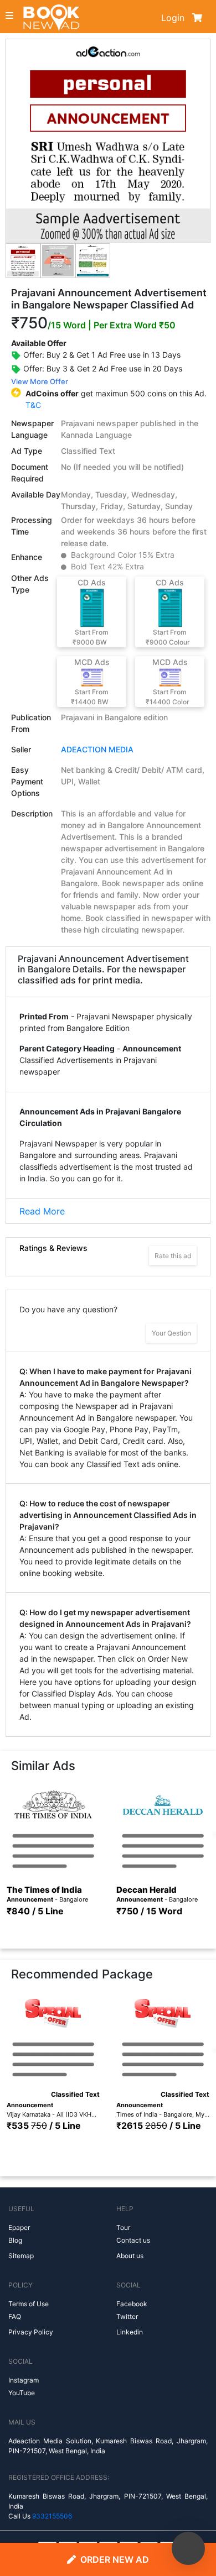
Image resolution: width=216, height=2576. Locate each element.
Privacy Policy (31, 2332)
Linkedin (130, 2332)
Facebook (132, 2304)
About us (130, 2256)
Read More (42, 1211)
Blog (15, 2240)
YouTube (22, 2393)
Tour (123, 2227)
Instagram (24, 2380)
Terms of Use (29, 2304)
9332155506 (52, 2516)
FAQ (15, 2316)
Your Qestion (171, 1333)
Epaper (19, 2227)
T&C (33, 405)
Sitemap (21, 2256)
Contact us (133, 2240)
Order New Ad (115, 2559)
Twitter (127, 2316)
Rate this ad (173, 1256)
